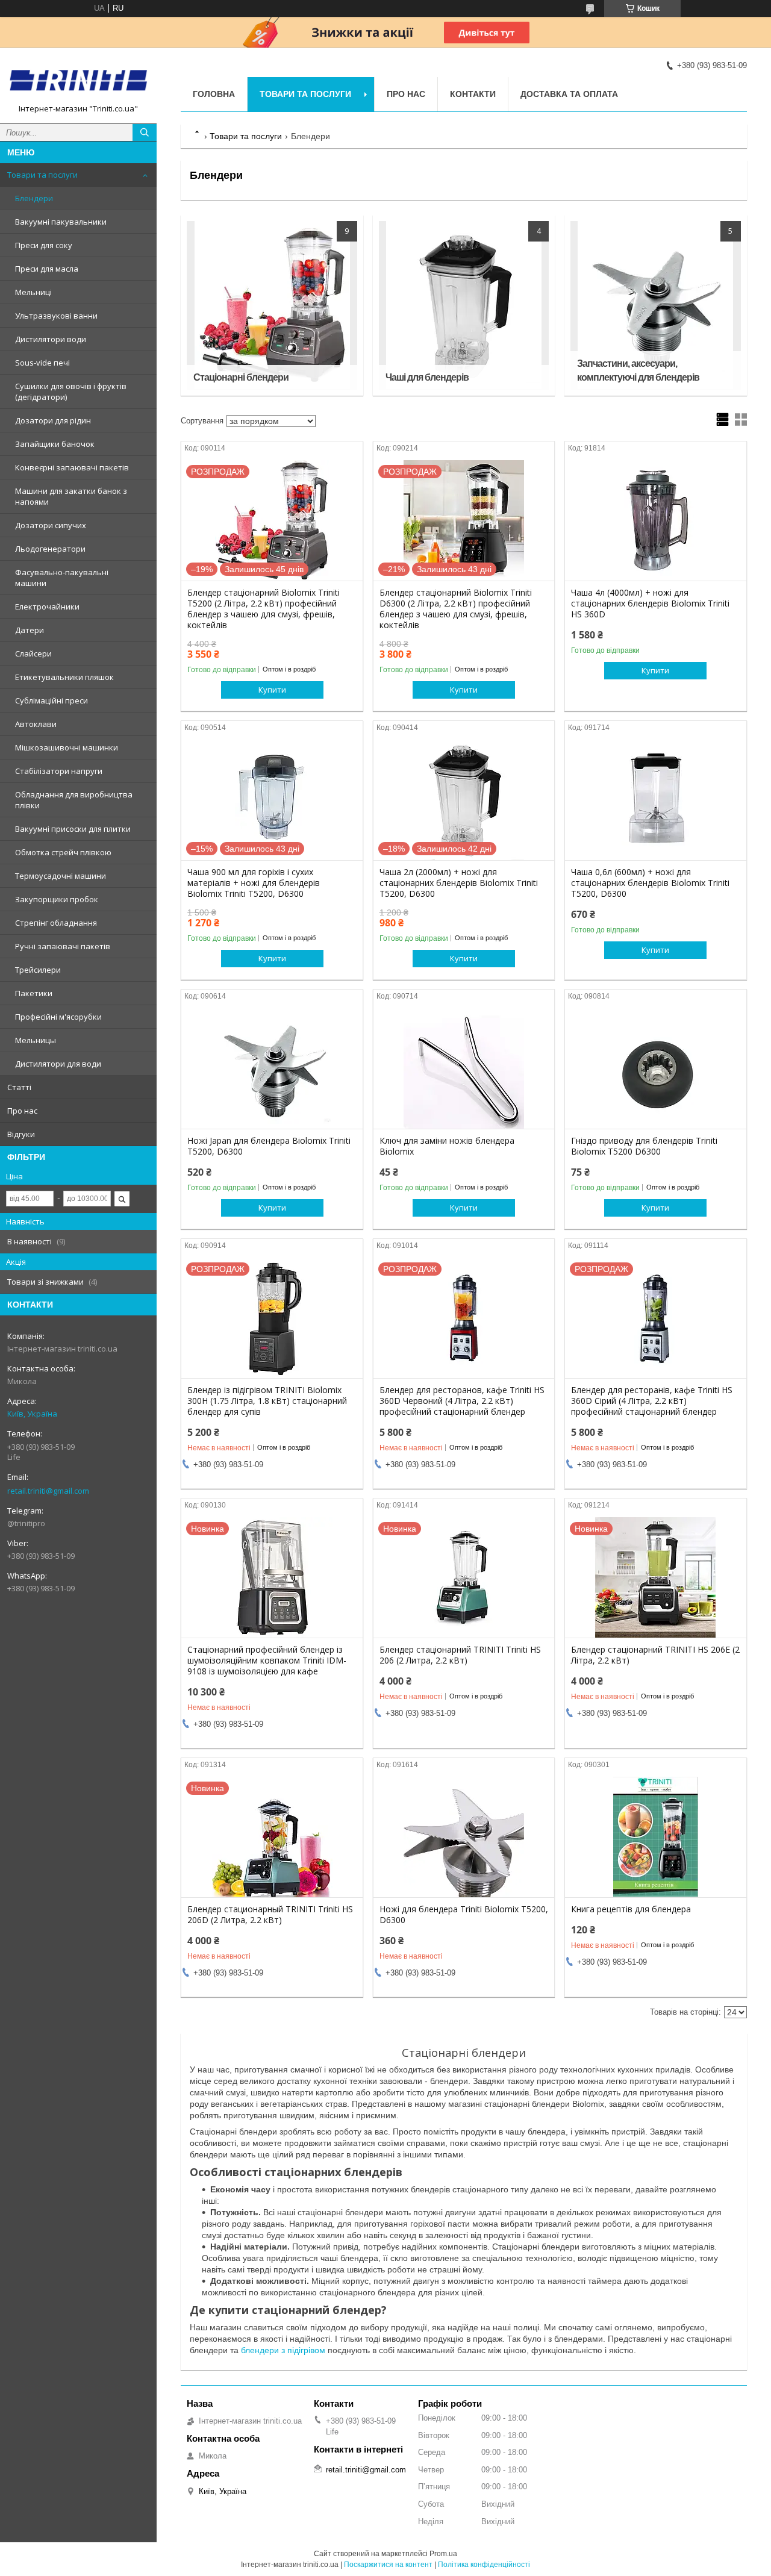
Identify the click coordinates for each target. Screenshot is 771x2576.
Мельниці (33, 292)
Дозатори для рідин (53, 420)
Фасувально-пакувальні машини (62, 578)
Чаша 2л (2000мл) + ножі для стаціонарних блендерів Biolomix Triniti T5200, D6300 (459, 883)
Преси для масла (47, 269)
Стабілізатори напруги (59, 771)
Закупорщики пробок (57, 899)
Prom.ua (443, 2554)
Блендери (34, 198)
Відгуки (21, 1134)
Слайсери (33, 653)
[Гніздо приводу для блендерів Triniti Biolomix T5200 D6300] (656, 1068)
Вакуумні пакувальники (61, 222)
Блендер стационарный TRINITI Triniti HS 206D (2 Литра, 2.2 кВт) (270, 1915)
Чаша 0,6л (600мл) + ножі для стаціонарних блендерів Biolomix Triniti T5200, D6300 (650, 883)
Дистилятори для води (58, 1064)
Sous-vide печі (42, 363)
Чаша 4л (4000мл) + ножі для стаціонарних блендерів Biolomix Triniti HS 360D (650, 603)
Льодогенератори (50, 549)
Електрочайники (47, 607)
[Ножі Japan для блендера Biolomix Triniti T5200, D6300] (272, 1068)
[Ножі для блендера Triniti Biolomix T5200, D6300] (464, 1837)
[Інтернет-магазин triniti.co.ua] (78, 80)
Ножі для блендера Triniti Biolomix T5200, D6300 (464, 1915)
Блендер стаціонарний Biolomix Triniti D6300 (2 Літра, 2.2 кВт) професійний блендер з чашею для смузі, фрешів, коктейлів (456, 609)
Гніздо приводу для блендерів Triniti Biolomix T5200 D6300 (644, 1146)
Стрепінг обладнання (56, 923)
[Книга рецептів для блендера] (656, 1837)
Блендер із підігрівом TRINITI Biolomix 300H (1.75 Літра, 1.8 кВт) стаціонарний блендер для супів (267, 1401)
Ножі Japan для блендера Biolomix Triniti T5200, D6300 (269, 1146)
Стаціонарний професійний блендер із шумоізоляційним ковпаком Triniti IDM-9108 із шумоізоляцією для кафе (267, 1661)
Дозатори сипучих (51, 525)
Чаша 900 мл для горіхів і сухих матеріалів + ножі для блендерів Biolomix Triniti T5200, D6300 (254, 883)
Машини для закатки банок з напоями (71, 496)
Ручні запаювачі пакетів (63, 946)
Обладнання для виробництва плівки (74, 800)
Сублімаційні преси (52, 700)
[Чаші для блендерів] (464, 305)
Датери (30, 630)
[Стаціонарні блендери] (272, 305)
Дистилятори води (51, 339)
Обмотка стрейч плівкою (63, 852)
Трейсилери (38, 970)
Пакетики (34, 993)
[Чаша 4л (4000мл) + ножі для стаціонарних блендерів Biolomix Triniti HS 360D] (656, 520)
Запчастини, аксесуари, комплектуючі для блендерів (638, 370)
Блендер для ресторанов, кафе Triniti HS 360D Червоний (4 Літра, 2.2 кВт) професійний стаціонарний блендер (462, 1401)
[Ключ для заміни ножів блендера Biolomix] (464, 1068)
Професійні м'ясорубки (58, 1017)
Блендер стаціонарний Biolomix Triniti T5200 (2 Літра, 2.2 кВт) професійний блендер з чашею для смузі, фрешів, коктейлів (264, 609)
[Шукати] (145, 133)
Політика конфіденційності (484, 2565)
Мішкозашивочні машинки (67, 747)
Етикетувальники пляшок (64, 677)
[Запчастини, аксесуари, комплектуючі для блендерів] (656, 305)
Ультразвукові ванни (56, 316)
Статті (19, 1087)
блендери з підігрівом (283, 2350)
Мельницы (36, 1040)
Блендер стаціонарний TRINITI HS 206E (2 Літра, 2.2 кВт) (655, 1655)
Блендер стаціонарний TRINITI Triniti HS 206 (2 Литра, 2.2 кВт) (460, 1655)
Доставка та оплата (569, 94)
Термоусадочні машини (61, 876)
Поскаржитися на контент (388, 2565)
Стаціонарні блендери (241, 377)
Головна (214, 94)
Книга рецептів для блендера (631, 1909)
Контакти (473, 94)
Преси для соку (44, 245)
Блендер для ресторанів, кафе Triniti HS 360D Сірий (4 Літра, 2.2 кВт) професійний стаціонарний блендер (652, 1401)
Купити (272, 690)
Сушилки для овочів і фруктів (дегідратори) (71, 391)
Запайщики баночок (55, 444)
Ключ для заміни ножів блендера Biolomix (447, 1146)
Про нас (22, 1111)
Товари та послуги (42, 175)
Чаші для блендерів (427, 377)
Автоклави (36, 724)
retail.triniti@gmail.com (48, 1491)
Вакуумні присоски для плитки (73, 829)
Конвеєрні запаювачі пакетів (72, 467)
